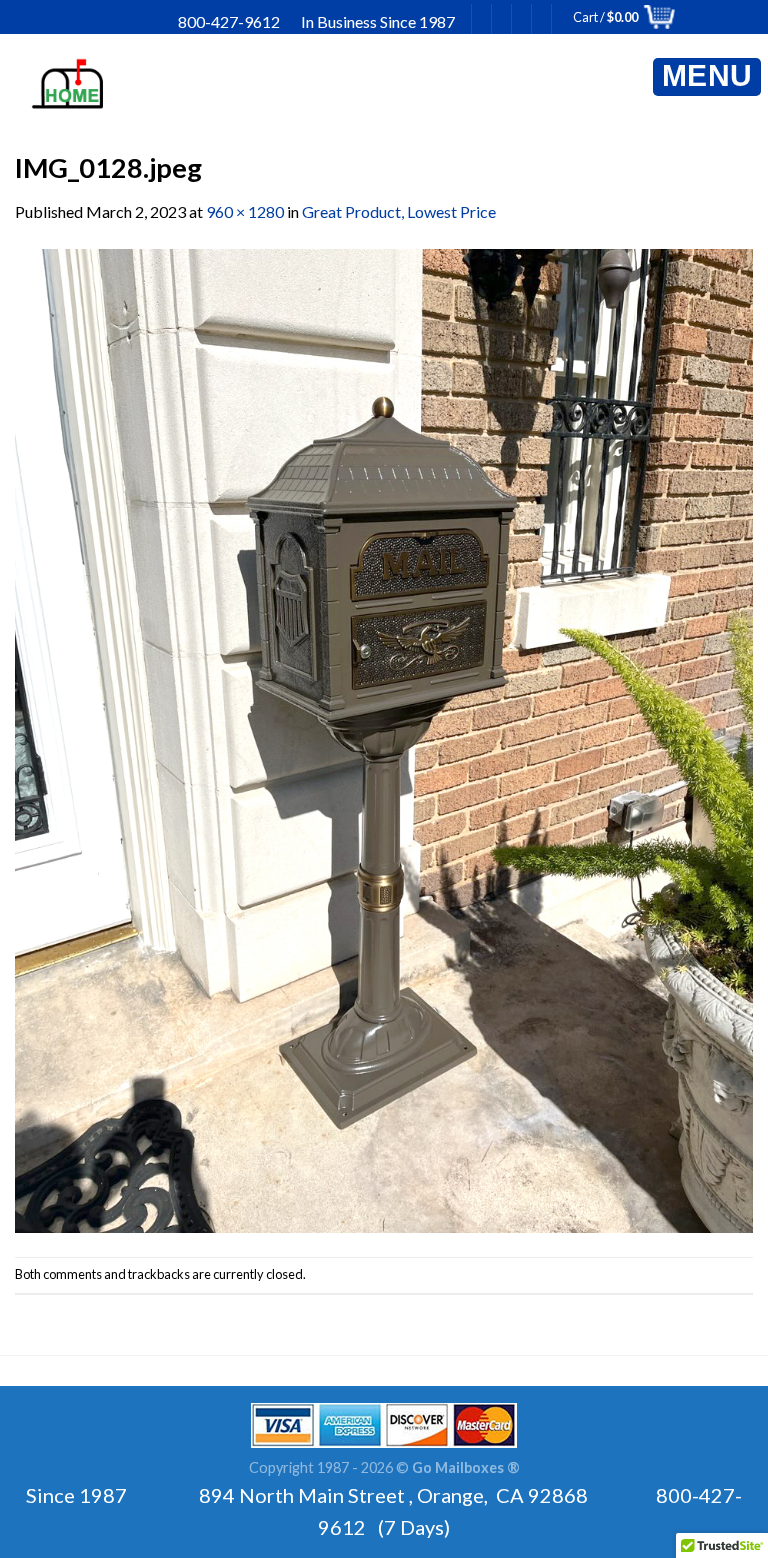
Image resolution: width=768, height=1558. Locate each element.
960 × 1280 (245, 211)
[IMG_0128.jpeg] (384, 738)
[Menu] (707, 77)
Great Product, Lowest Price (399, 211)
